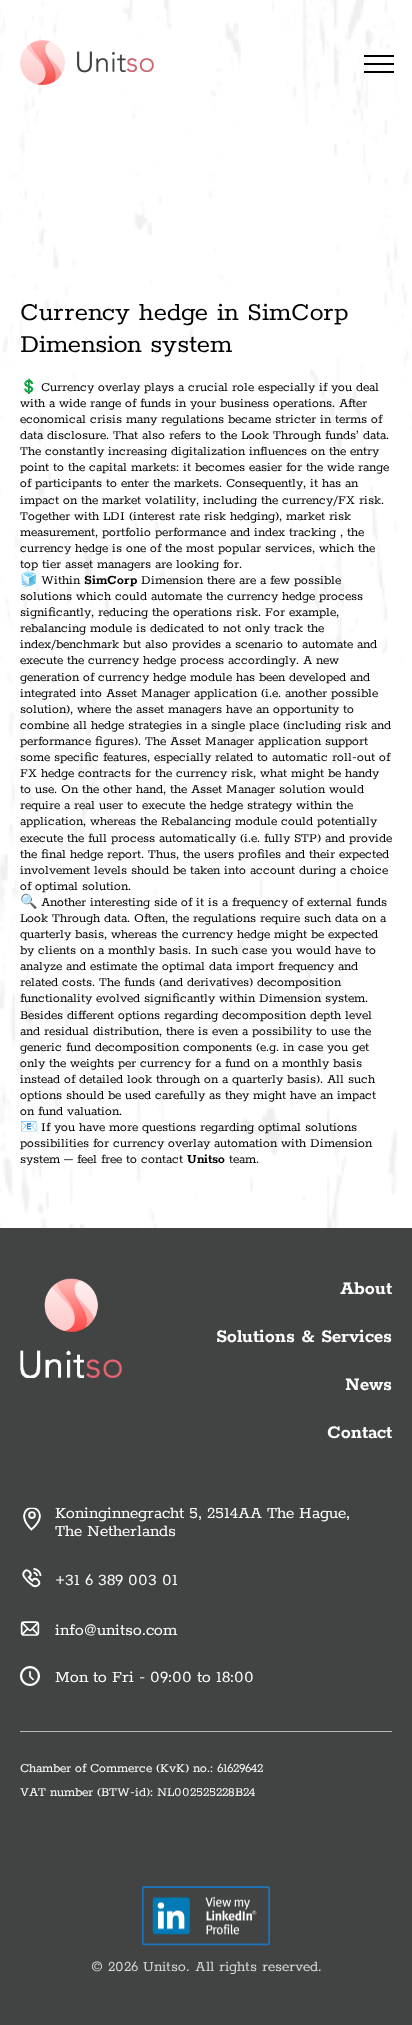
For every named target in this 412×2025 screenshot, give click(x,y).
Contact (359, 1433)
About (366, 1289)
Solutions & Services (304, 1337)
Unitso (206, 1159)
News (368, 1385)
